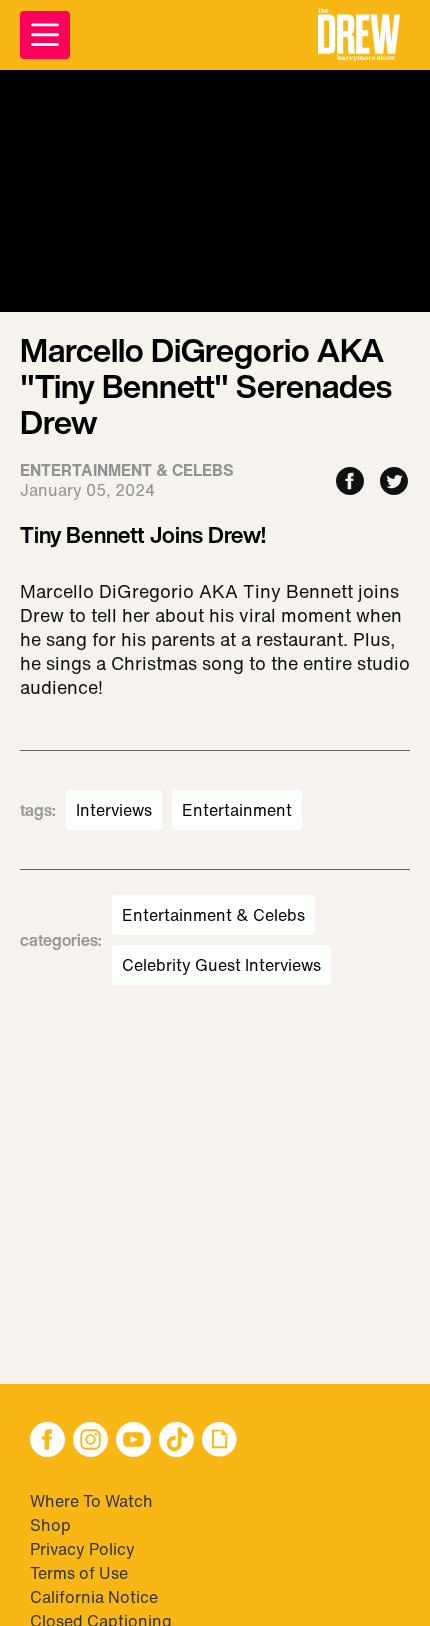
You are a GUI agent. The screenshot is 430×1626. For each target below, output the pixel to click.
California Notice (94, 1597)
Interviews (114, 810)
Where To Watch (91, 1501)
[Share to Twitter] (394, 482)
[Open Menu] (45, 35)
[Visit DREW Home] (359, 35)
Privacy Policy (82, 1549)
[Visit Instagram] (90, 1441)
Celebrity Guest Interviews (221, 965)
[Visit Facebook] (47, 1441)
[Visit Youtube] (133, 1441)
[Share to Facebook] (350, 482)
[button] (359, 35)
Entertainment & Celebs (213, 915)
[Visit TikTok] (176, 1441)
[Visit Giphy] (219, 1441)
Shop (50, 1525)
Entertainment (237, 810)
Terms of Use (79, 1573)
